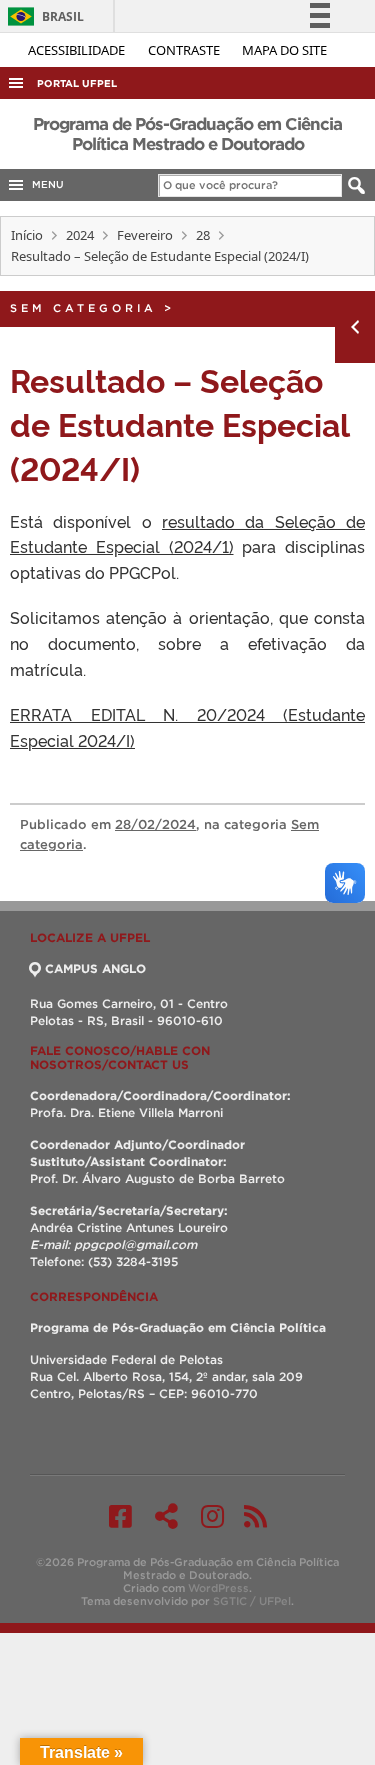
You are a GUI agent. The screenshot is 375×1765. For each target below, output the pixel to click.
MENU (45, 184)
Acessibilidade (78, 50)
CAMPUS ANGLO (95, 968)
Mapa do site (284, 50)
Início (27, 235)
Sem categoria (83, 308)
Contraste (185, 50)
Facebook (120, 1516)
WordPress (218, 1588)
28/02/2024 (155, 824)
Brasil (42, 16)
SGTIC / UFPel (252, 1601)
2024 (80, 235)
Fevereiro (145, 235)
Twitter (166, 1516)
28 (203, 235)
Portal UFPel (77, 83)
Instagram (212, 1516)
